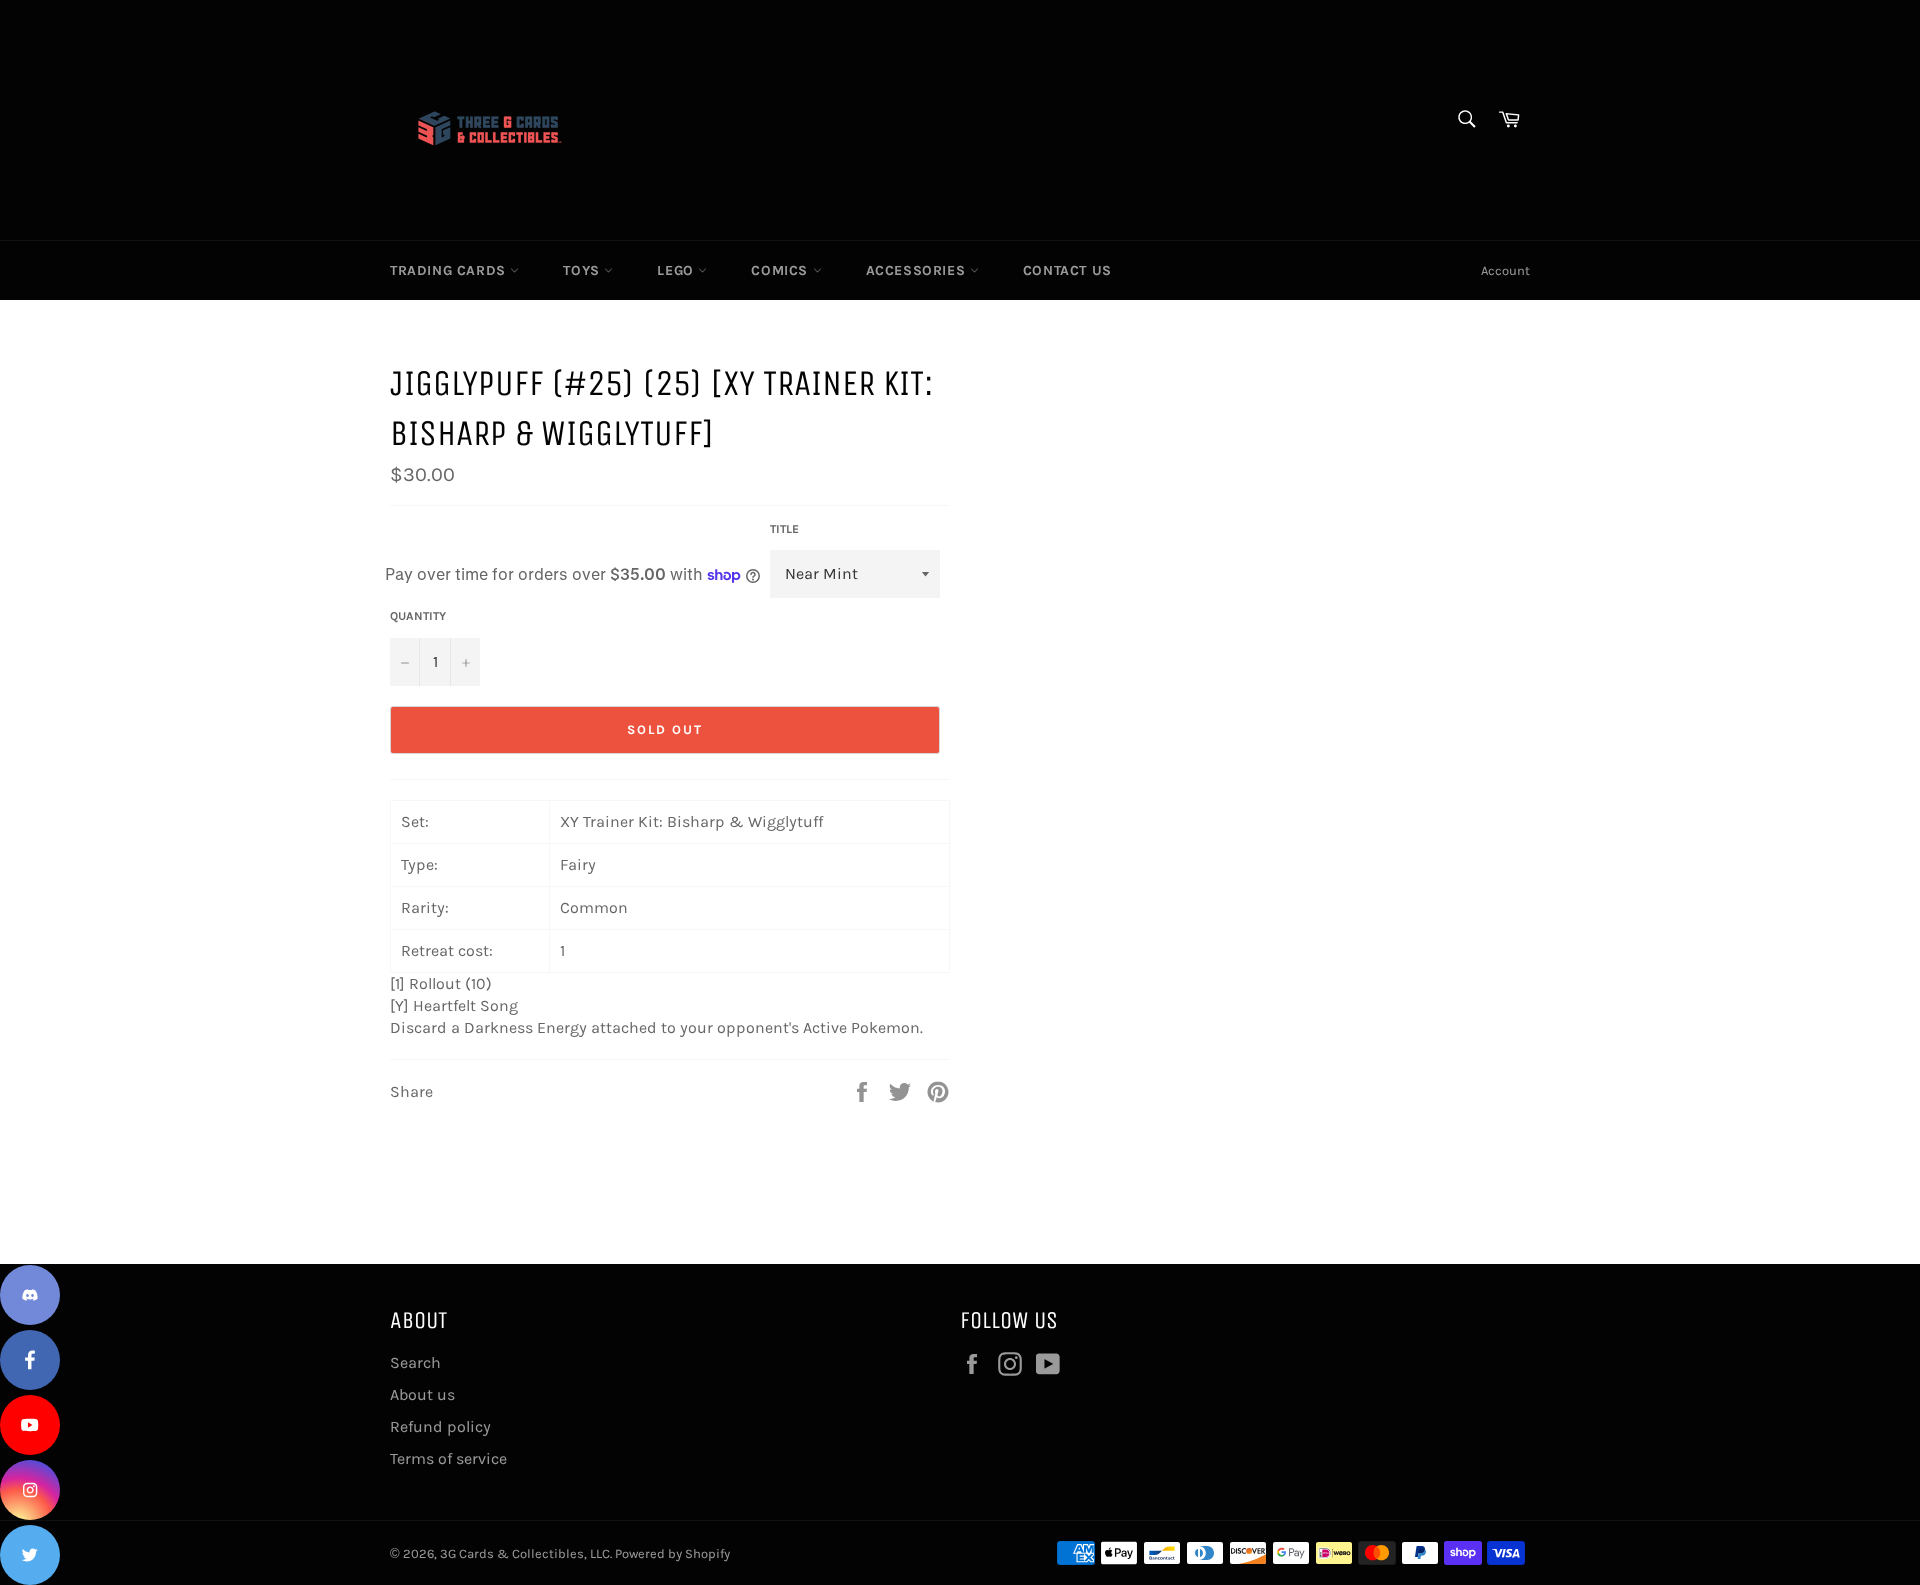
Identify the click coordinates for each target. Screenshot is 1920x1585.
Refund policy (440, 1426)
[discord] (30, 1295)
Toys (583, 270)
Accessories (918, 270)
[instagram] (30, 1490)
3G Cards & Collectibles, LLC (525, 1553)
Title (784, 529)
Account (1505, 270)
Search (415, 1362)
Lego (677, 270)
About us (422, 1394)
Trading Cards (450, 270)
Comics (781, 270)
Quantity (418, 616)
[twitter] (30, 1555)
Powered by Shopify (672, 1553)
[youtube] (30, 1425)
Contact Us (1067, 270)
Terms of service (448, 1458)
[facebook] (30, 1360)
